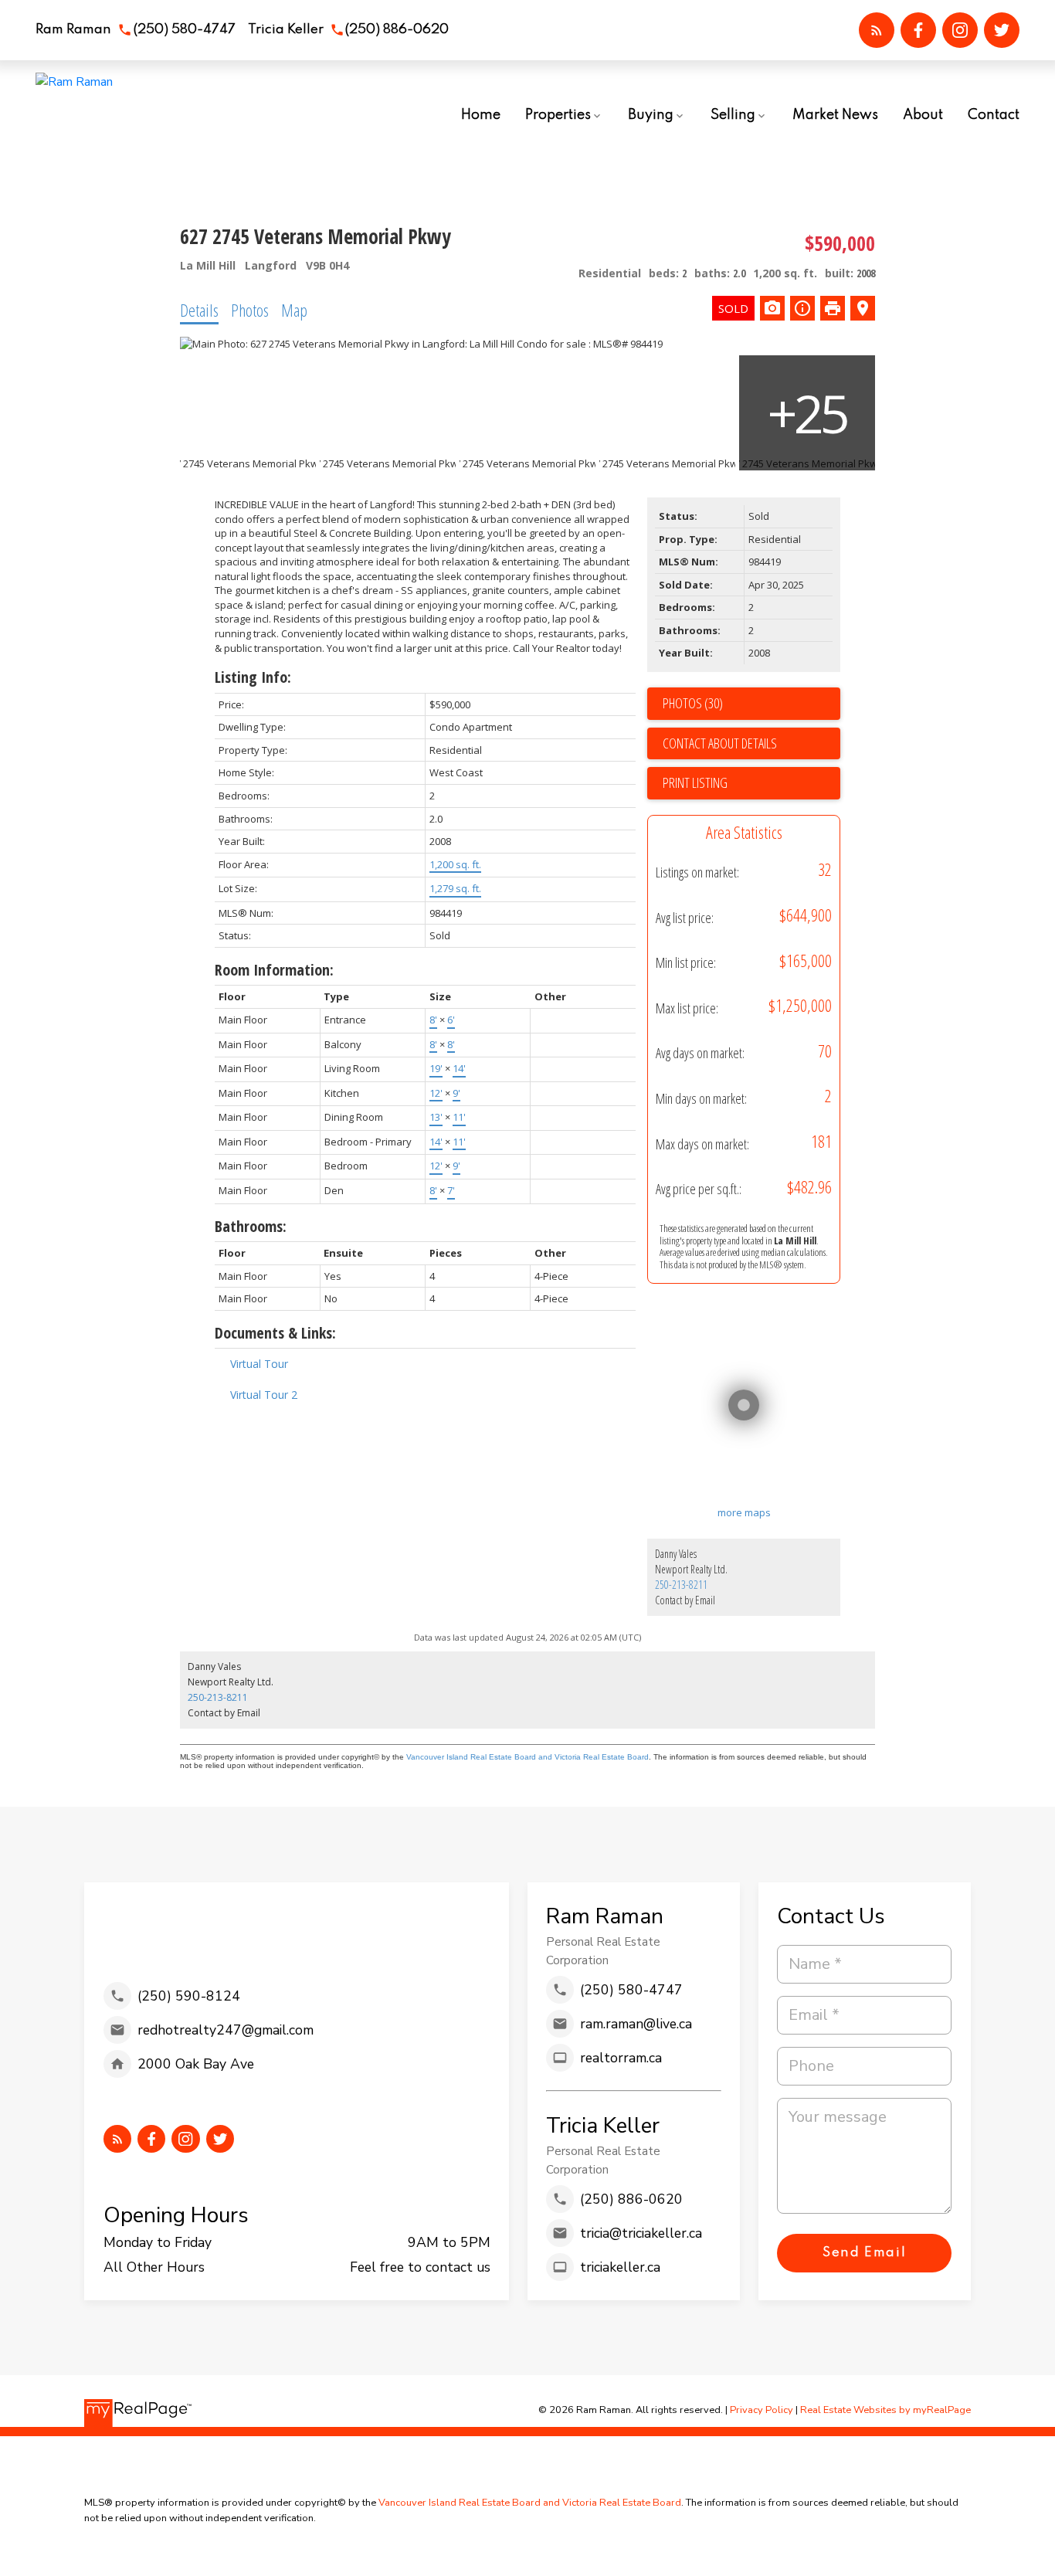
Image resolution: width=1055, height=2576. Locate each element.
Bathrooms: (251, 1226)
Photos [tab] (250, 310)
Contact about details (720, 743)
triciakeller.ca (620, 2267)
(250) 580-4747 (185, 30)
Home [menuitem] (481, 115)
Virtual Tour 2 (264, 1395)
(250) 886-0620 (397, 30)
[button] (136, 31)
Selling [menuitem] (733, 115)
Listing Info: (253, 677)
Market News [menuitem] (835, 115)
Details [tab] (199, 310)
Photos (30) (693, 703)
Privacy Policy (762, 2410)
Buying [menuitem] (651, 115)
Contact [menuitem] (994, 115)
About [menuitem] (923, 115)
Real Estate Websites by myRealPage (885, 2410)
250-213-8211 (681, 1585)
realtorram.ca (621, 2058)
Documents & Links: (275, 1333)
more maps (744, 1512)
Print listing (695, 782)
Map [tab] (294, 310)
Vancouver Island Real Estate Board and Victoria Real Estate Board (527, 1757)
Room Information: (274, 970)
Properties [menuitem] (558, 115)
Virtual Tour (259, 1364)
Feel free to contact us (420, 2267)
